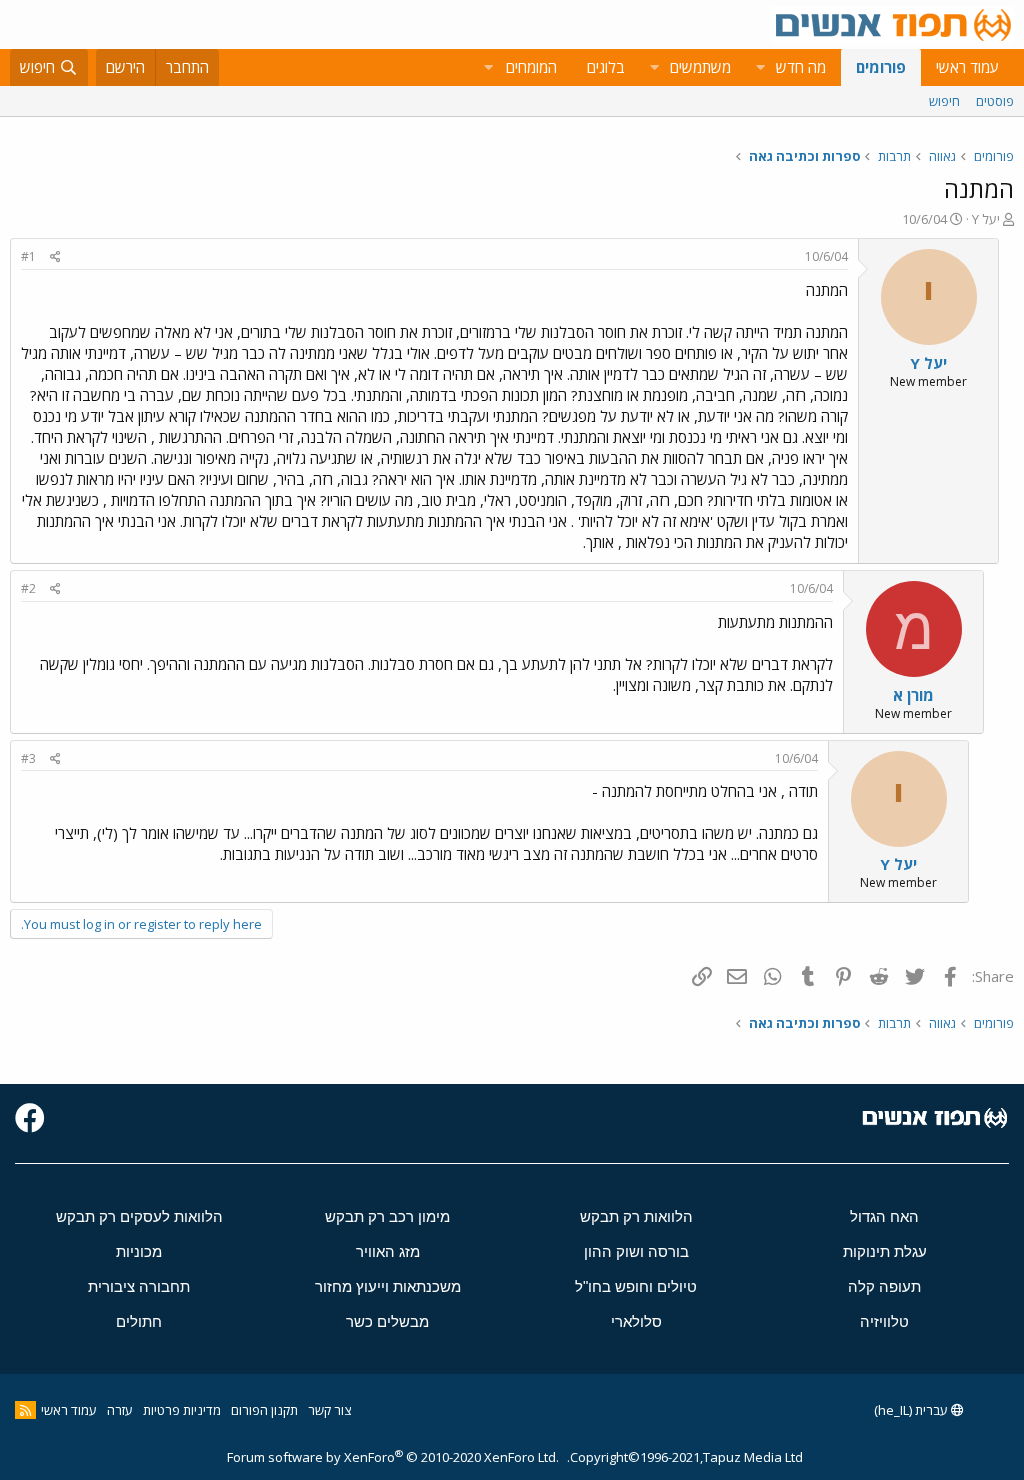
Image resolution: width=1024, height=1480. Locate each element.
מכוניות (139, 1251)
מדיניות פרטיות (182, 1410)
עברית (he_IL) (912, 1410)
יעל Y (986, 219)
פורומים (881, 67)
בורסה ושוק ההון (636, 1251)
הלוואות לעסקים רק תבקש (139, 1216)
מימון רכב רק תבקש (387, 1216)
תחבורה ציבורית (139, 1286)
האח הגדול (884, 1216)
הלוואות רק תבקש (636, 1216)
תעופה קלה (884, 1286)
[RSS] (25, 1410)
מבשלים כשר (387, 1321)
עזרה (120, 1410)
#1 (28, 256)
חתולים (139, 1321)
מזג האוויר (388, 1251)
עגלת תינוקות (885, 1251)
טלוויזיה (884, 1321)
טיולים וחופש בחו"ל (636, 1286)
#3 (28, 758)
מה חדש (801, 67)
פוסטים (995, 101)
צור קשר (329, 1410)
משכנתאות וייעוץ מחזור (388, 1286)
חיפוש (944, 101)
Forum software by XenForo (393, 1457)
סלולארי (636, 1321)
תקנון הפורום (264, 1410)
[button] (760, 67)
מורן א (913, 695)
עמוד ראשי (967, 67)
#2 (28, 588)
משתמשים (700, 67)
